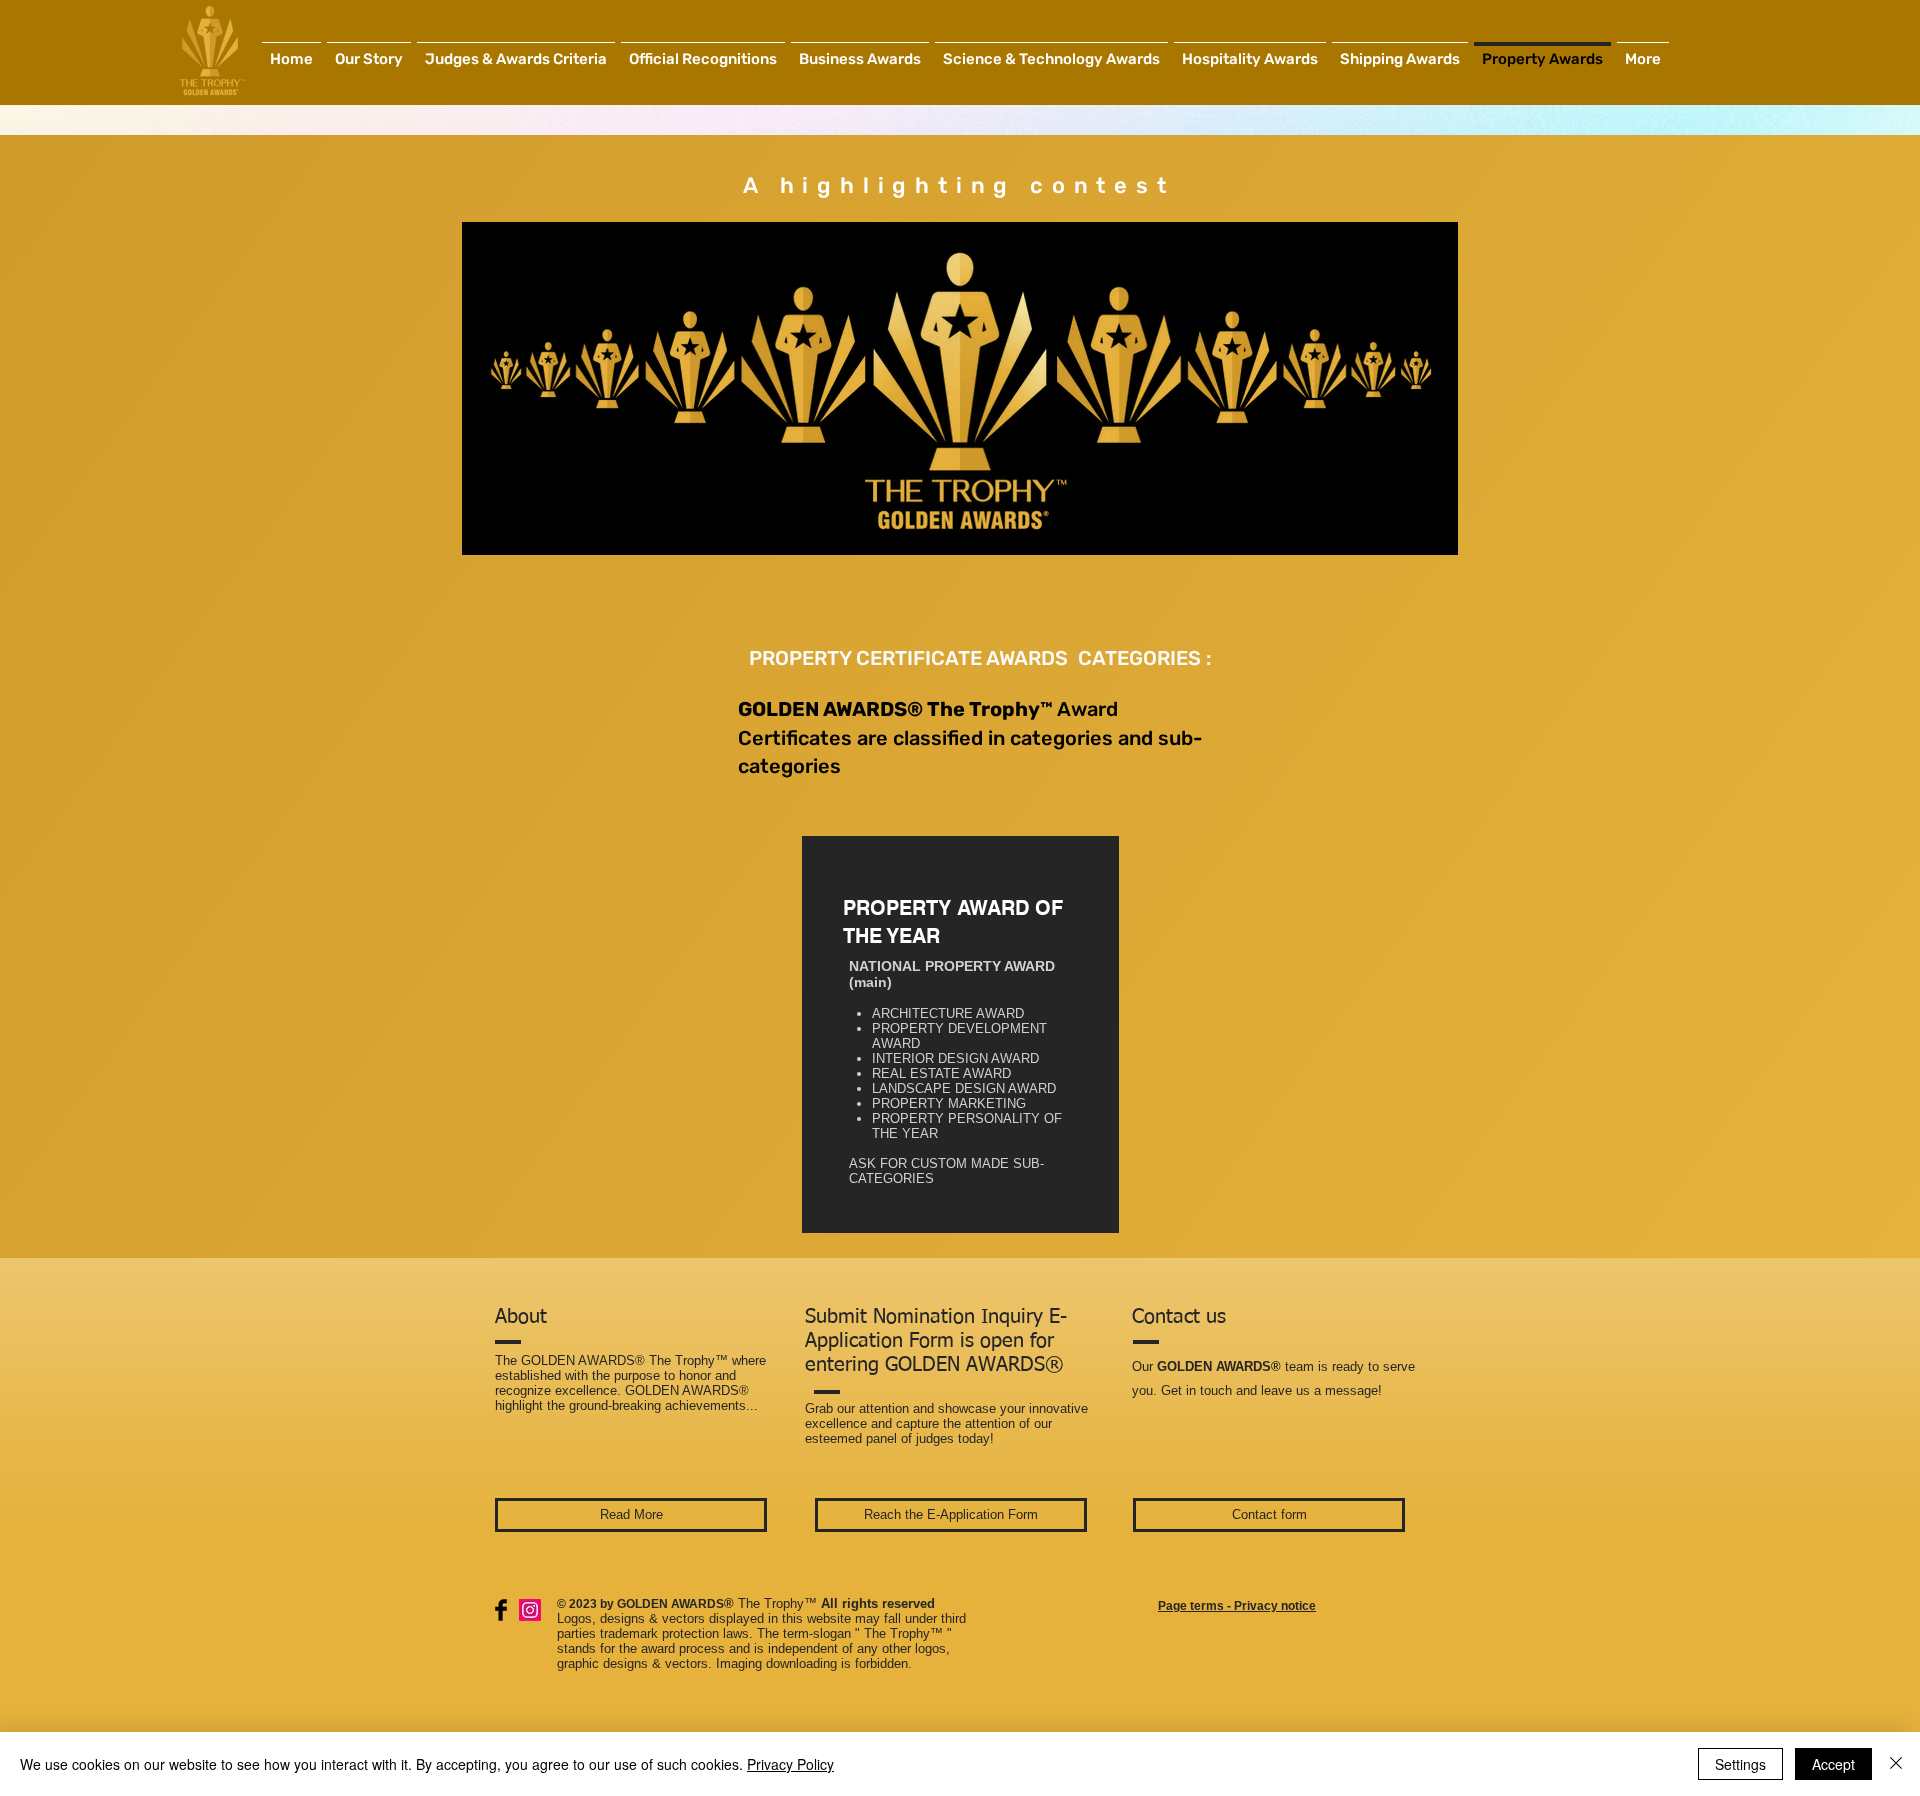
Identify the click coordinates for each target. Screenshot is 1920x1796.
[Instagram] (530, 1610)
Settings (1740, 1764)
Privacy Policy (790, 1764)
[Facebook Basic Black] (501, 1610)
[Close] (1896, 1764)
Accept (1833, 1764)
